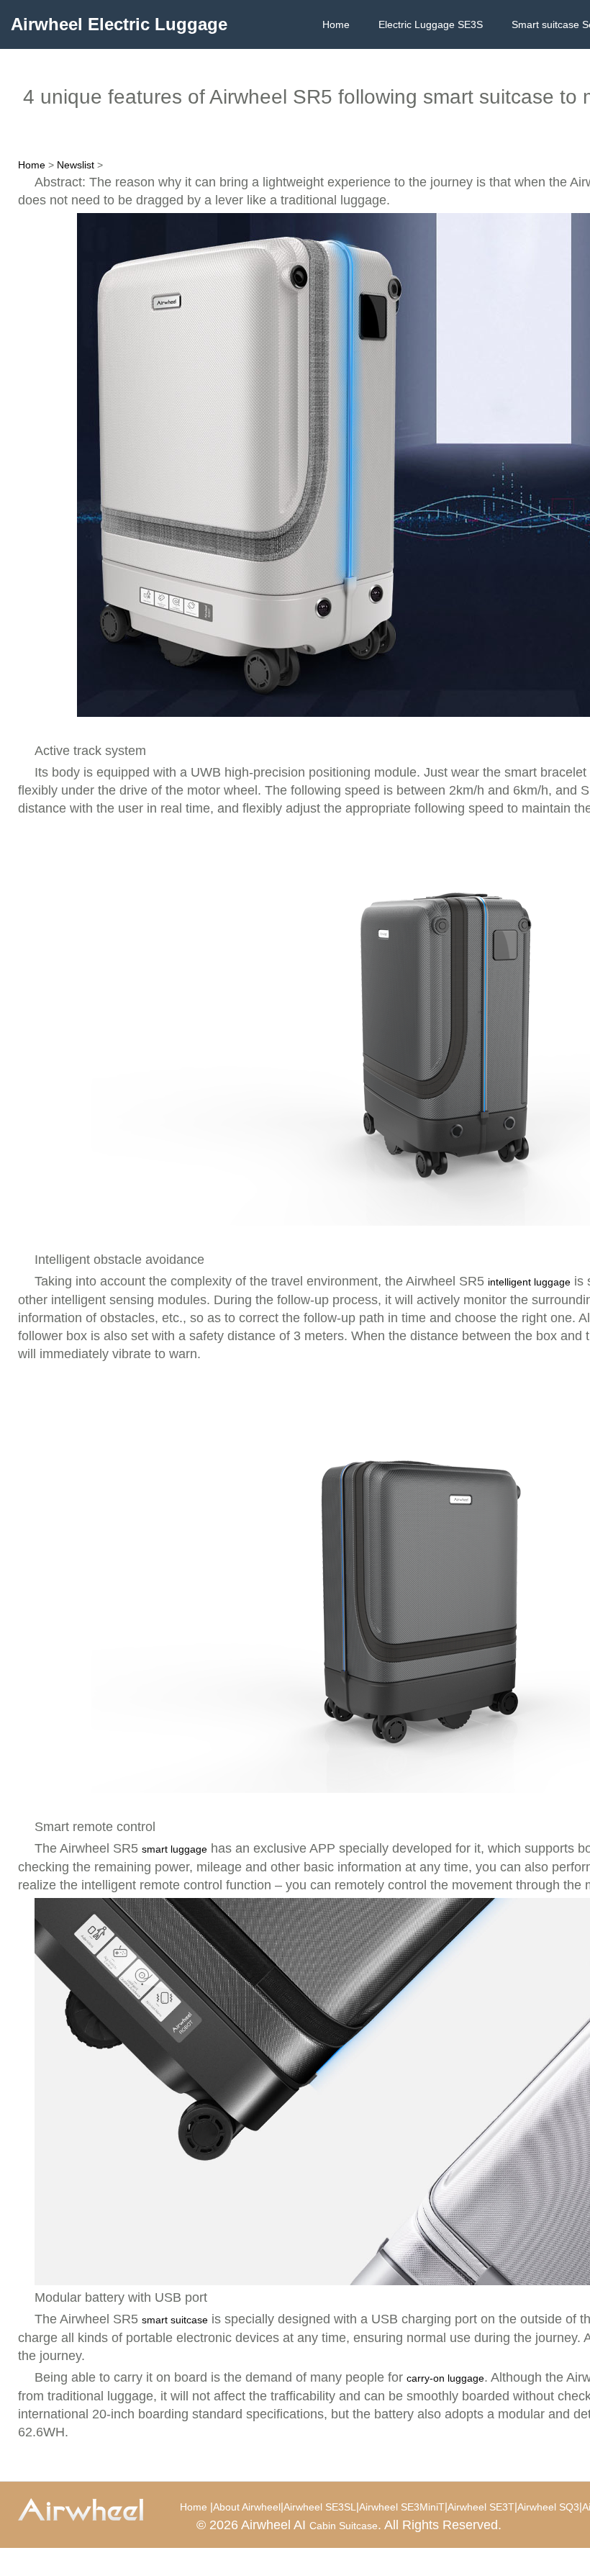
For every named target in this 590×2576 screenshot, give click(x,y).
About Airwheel (247, 2507)
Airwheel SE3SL (320, 2507)
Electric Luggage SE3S (431, 24)
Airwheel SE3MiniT (402, 2507)
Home (336, 24)
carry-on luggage (445, 2378)
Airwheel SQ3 (548, 2507)
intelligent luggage (529, 1282)
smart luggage (174, 1849)
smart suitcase (175, 2320)
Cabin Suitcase (344, 2526)
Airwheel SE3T (481, 2507)
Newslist (76, 165)
